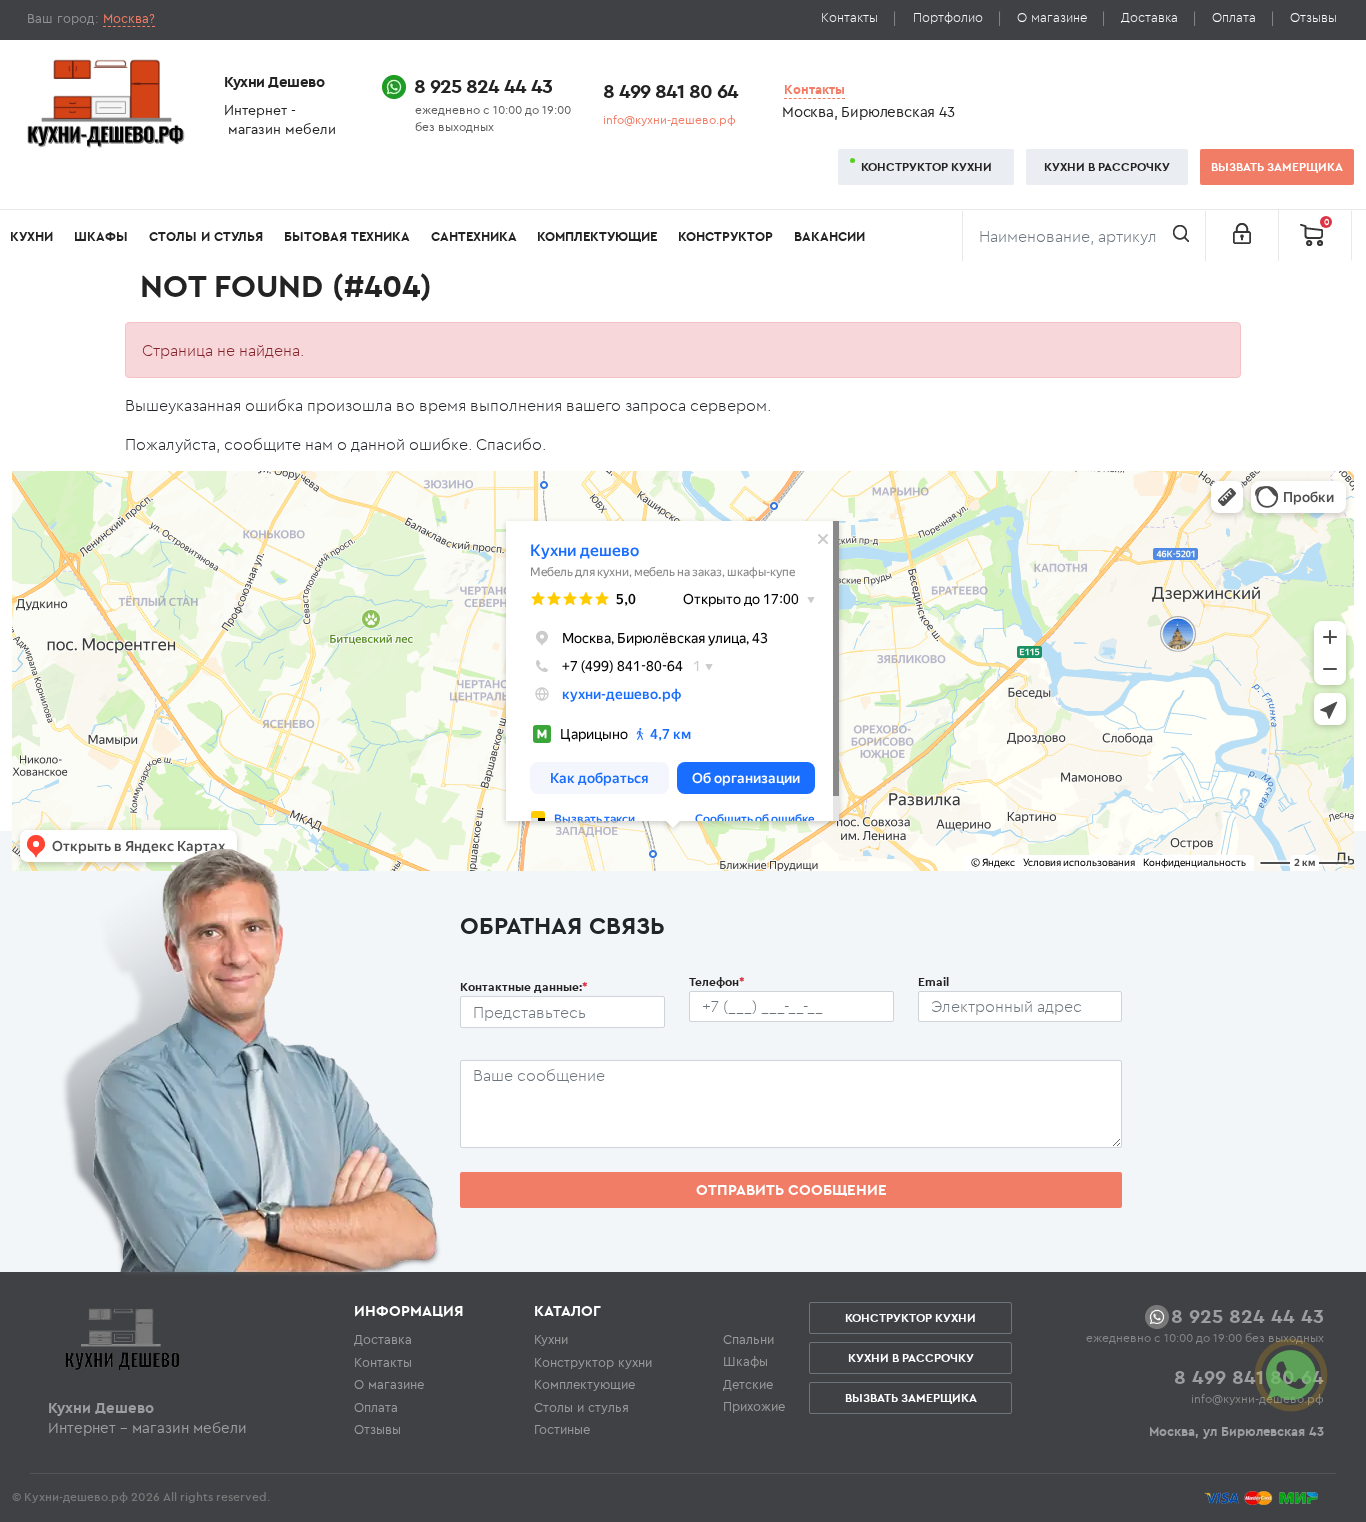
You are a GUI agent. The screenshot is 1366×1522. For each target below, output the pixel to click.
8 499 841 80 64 (670, 90)
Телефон (717, 981)
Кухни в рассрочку (1107, 166)
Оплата (1234, 17)
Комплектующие (597, 236)
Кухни (31, 236)
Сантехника (474, 236)
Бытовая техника (347, 236)
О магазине (1052, 17)
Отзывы (1313, 17)
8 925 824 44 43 (483, 85)
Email (933, 981)
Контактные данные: (524, 986)
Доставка (1149, 17)
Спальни (748, 1339)
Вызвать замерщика (1277, 166)
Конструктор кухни (926, 166)
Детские (748, 1384)
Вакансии (829, 236)
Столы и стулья (206, 236)
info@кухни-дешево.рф (669, 119)
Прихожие (754, 1406)
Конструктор (725, 236)
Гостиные (562, 1429)
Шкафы (101, 236)
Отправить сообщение (791, 1189)
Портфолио (948, 17)
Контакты (849, 17)
